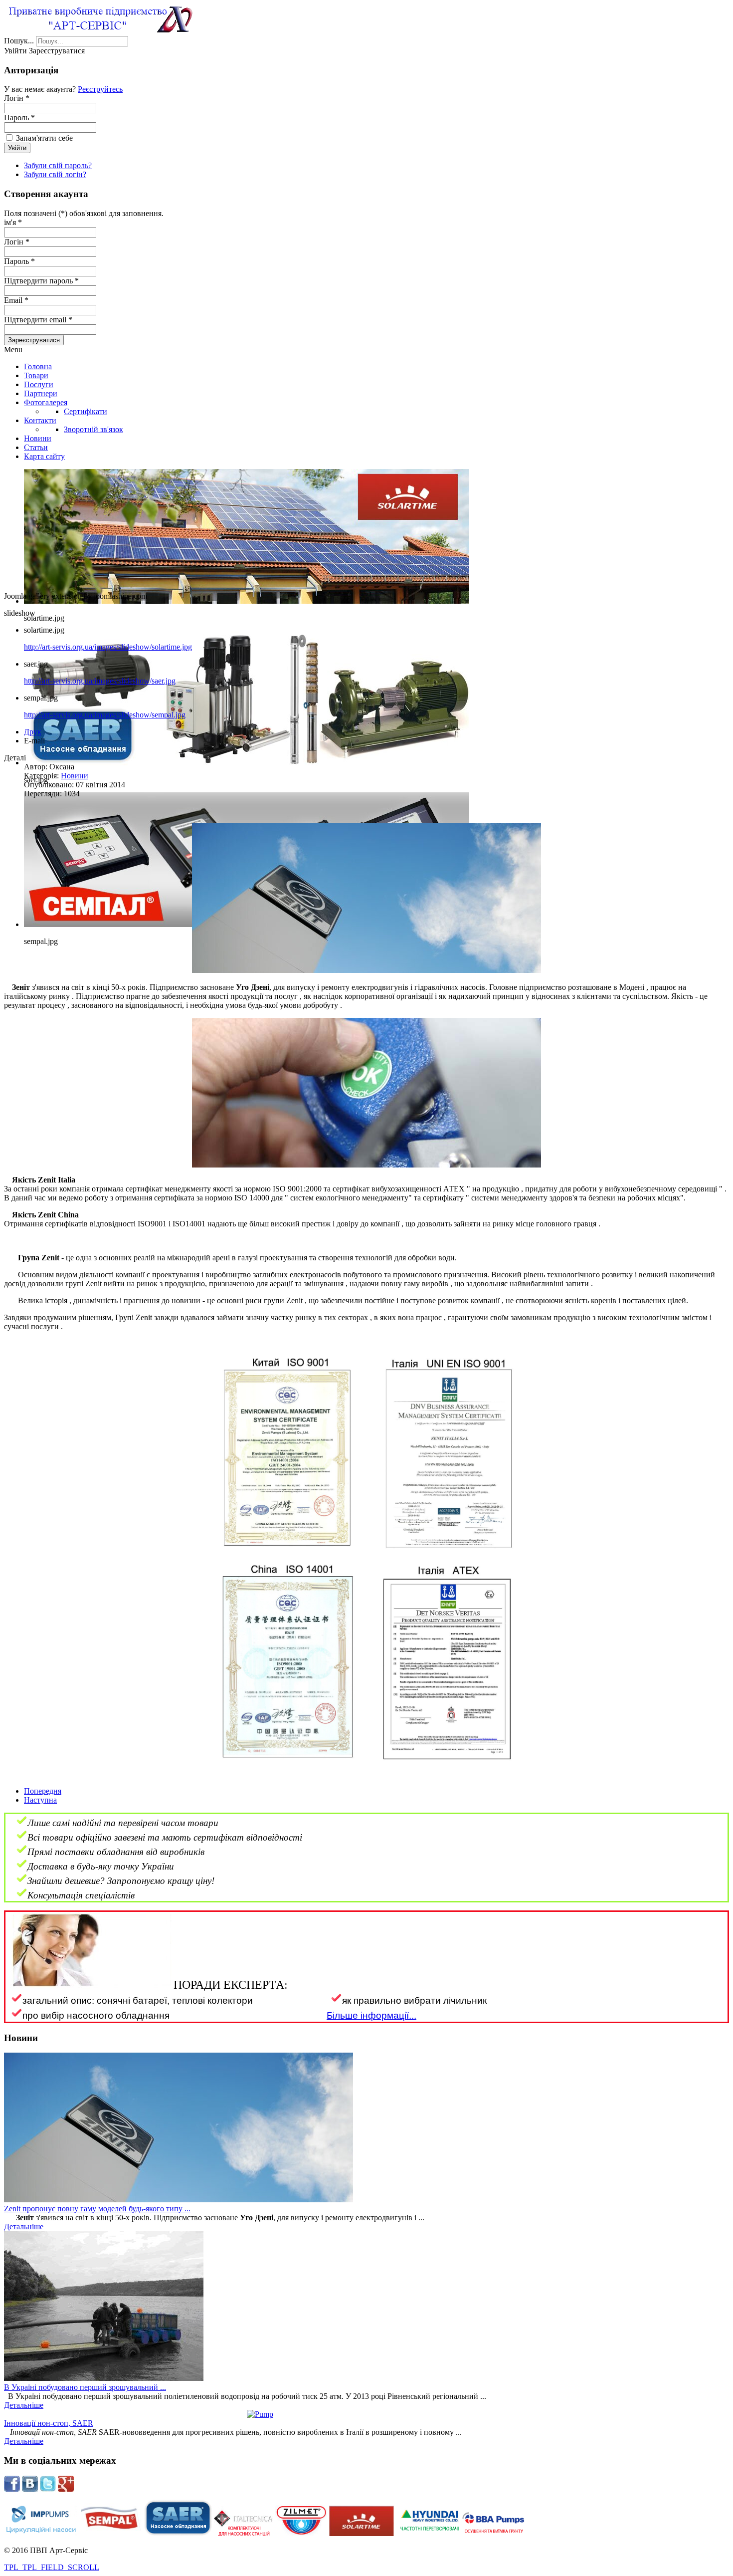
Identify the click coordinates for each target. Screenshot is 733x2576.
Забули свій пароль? (58, 165)
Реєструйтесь (100, 89)
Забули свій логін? (55, 174)
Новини (75, 776)
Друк (33, 732)
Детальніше (24, 2226)
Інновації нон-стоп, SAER (49, 2423)
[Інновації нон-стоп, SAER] (366, 2414)
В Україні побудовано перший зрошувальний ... (85, 2387)
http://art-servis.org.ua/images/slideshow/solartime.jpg (108, 647)
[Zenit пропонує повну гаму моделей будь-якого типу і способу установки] (179, 2200)
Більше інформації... (371, 2015)
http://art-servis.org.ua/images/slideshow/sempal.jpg (105, 715)
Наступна (40, 1800)
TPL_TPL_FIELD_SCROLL (52, 2567)
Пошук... (19, 41)
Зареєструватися (34, 340)
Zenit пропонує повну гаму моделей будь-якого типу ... (97, 2209)
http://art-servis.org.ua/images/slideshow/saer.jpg (100, 681)
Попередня (43, 1791)
